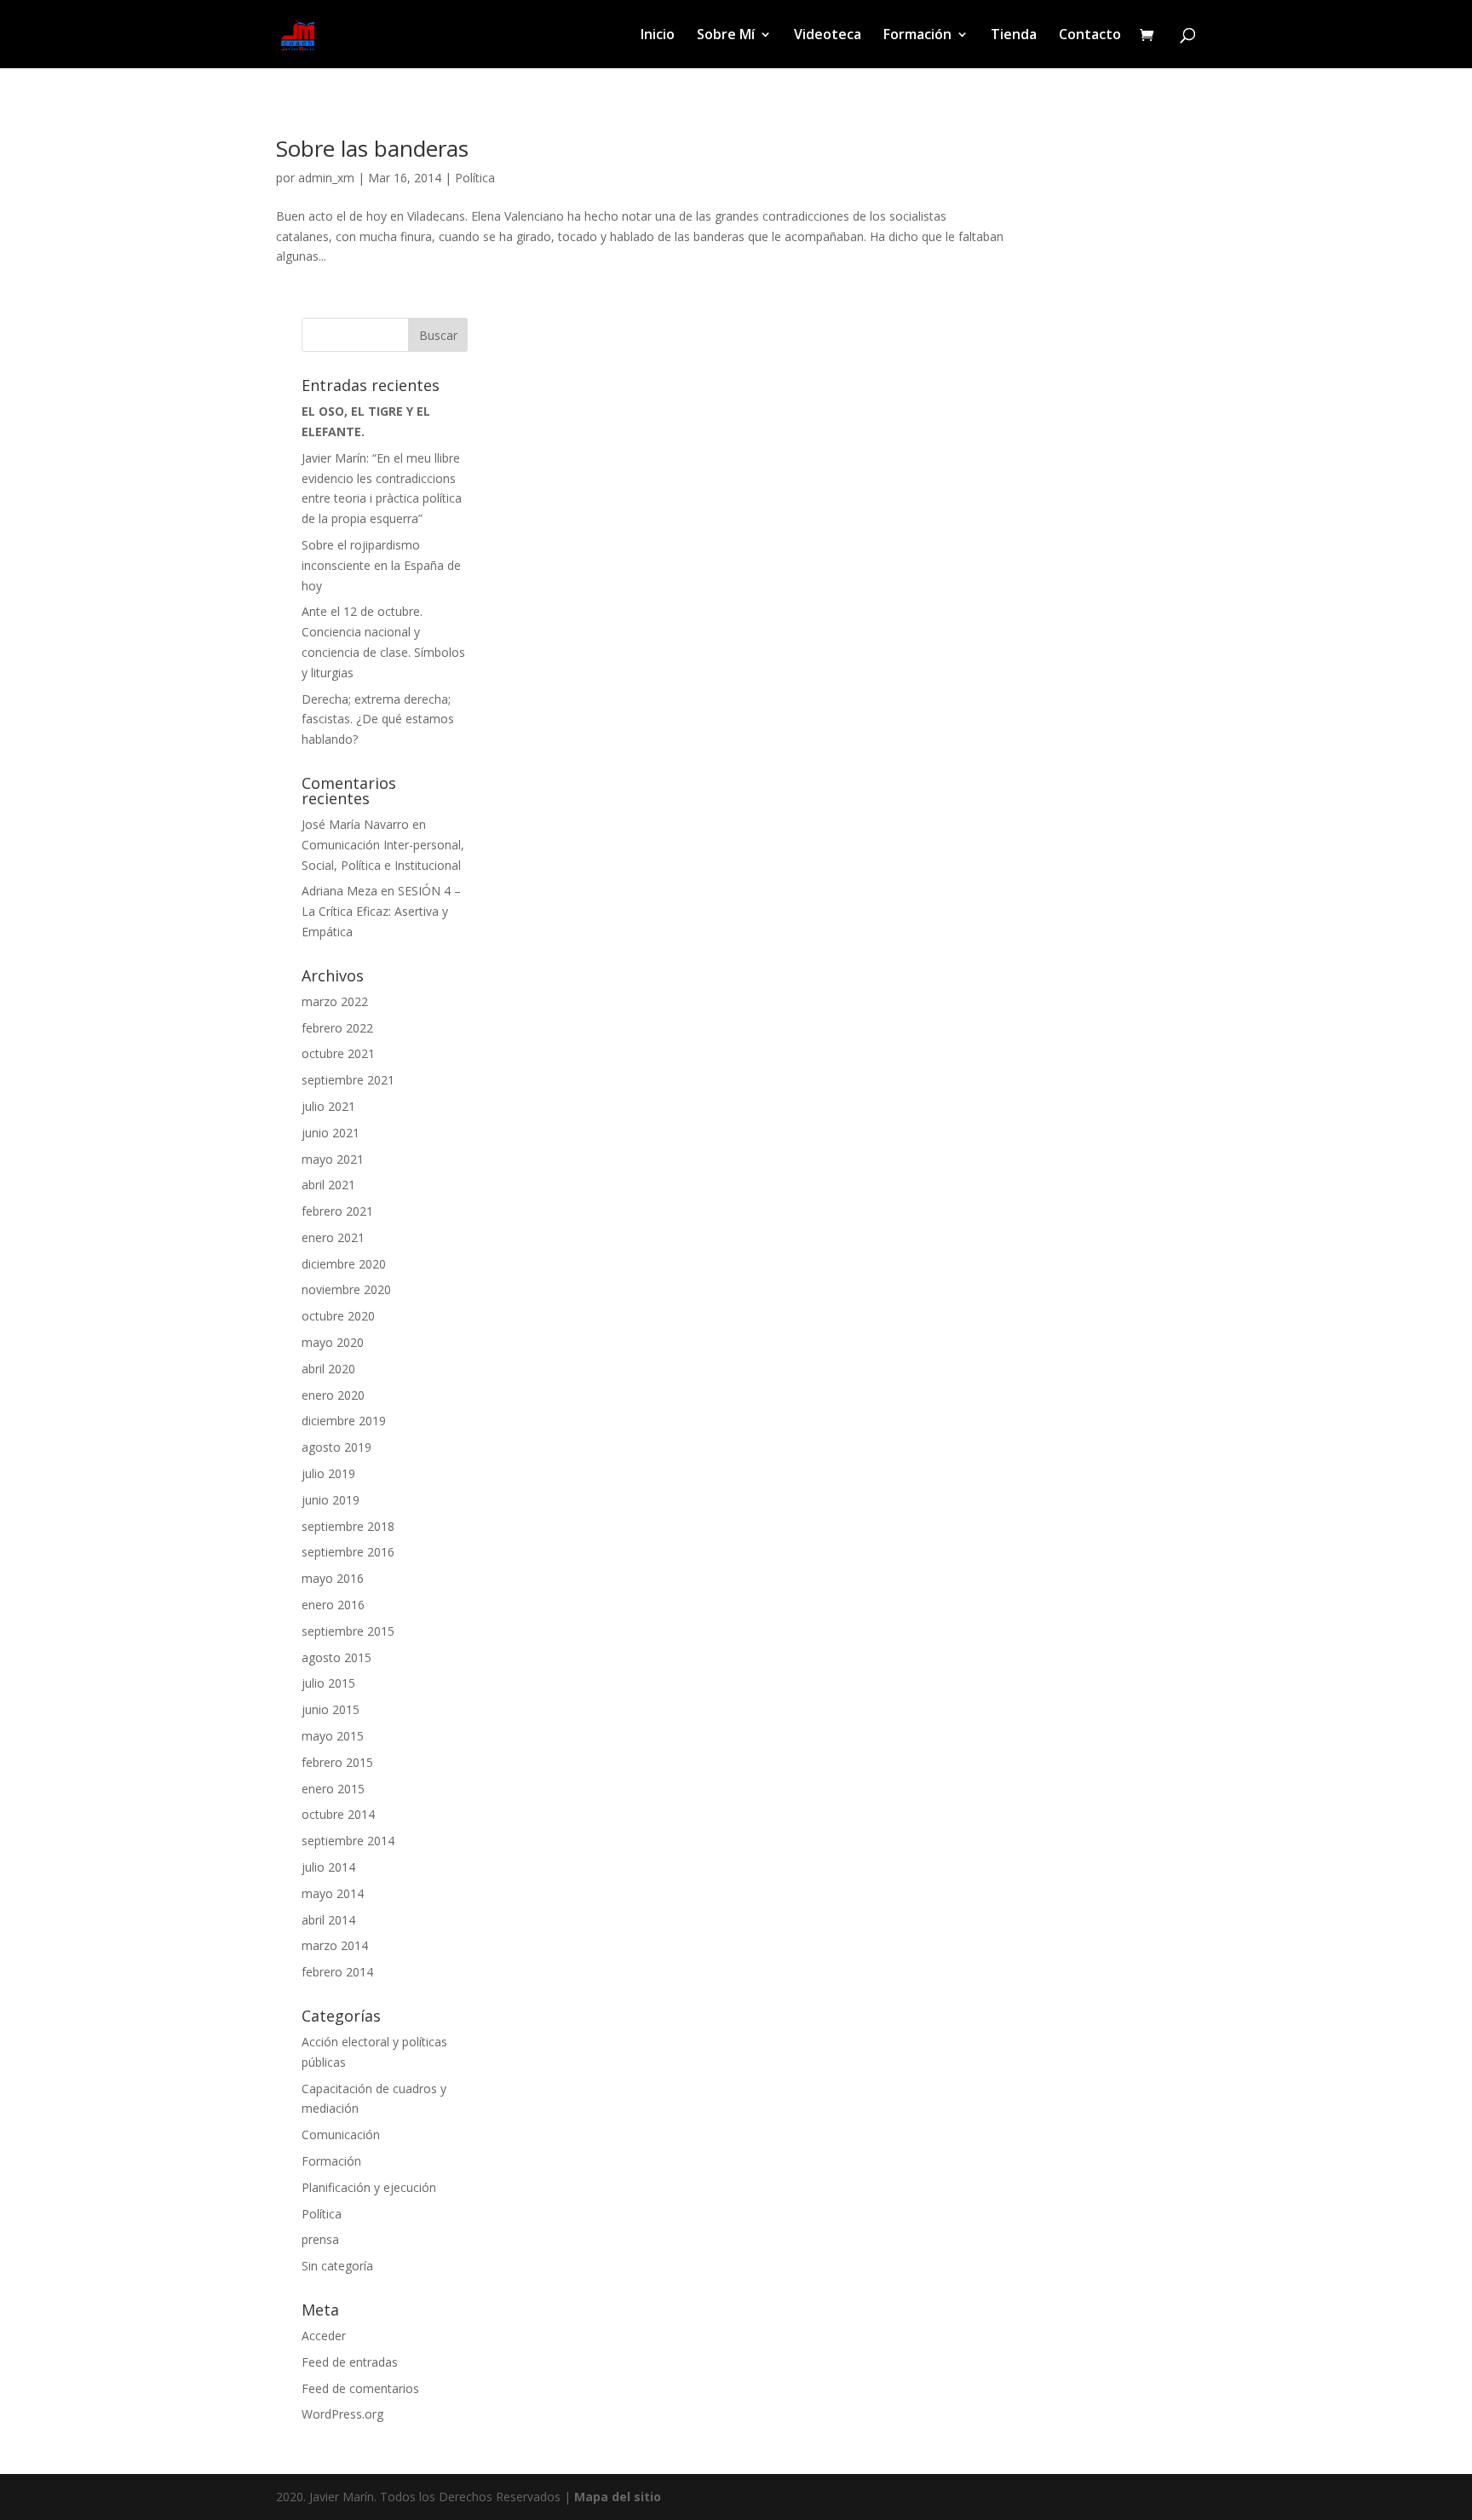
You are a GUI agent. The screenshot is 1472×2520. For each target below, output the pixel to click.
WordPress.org (342, 2414)
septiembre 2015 (348, 1631)
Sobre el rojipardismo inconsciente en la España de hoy (381, 565)
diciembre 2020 (344, 1264)
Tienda (1014, 36)
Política (475, 178)
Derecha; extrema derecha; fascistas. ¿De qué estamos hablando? (378, 719)
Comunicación (341, 2135)
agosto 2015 (336, 1657)
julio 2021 (328, 1106)
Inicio (658, 36)
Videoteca (828, 36)
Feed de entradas (350, 2362)
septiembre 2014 (348, 1841)
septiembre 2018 (348, 1526)
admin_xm (326, 178)
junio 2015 (331, 1709)
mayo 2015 (333, 1736)
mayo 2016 (333, 1578)
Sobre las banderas (372, 148)
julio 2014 (328, 1867)
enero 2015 (333, 1789)
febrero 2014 (337, 1972)
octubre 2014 (338, 1814)
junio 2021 (331, 1133)
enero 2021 (333, 1237)
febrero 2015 (337, 1762)
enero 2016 (333, 1605)
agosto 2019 (336, 1447)
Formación (917, 36)
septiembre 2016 (348, 1552)
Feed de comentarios (360, 2388)
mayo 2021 (333, 1159)
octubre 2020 (338, 1316)
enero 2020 (333, 1395)
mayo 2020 (333, 1342)
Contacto (1090, 36)
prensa (320, 2239)
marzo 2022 (335, 1001)
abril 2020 (328, 1369)
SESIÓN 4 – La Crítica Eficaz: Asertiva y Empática (381, 911)
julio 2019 (328, 1473)
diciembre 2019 (344, 1421)
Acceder (324, 2336)
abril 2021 (328, 1185)
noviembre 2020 (346, 1289)
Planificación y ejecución (369, 2187)
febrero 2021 (337, 1211)
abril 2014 (328, 1920)
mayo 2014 (333, 1893)
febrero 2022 (337, 1028)
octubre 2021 (338, 1053)
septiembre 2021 (348, 1080)
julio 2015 (328, 1683)
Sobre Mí (726, 36)
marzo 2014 (335, 1945)
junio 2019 (331, 1500)
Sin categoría (337, 2266)
